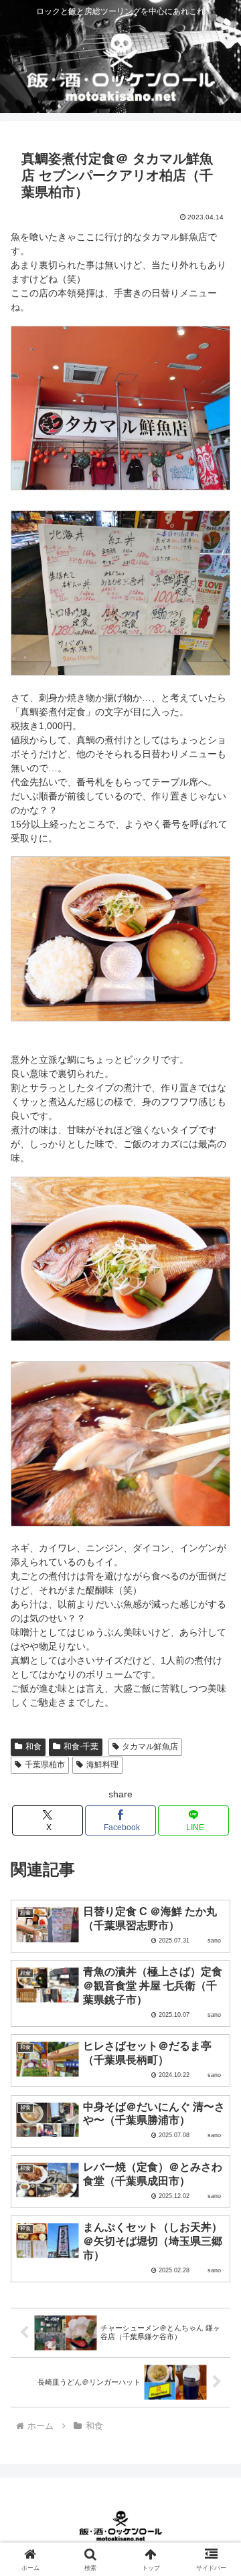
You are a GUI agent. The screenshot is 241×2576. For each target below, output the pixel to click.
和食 (33, 1747)
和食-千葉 (81, 1747)
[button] (215, 1896)
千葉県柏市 (45, 1765)
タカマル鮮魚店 (150, 1747)
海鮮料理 (102, 1765)
